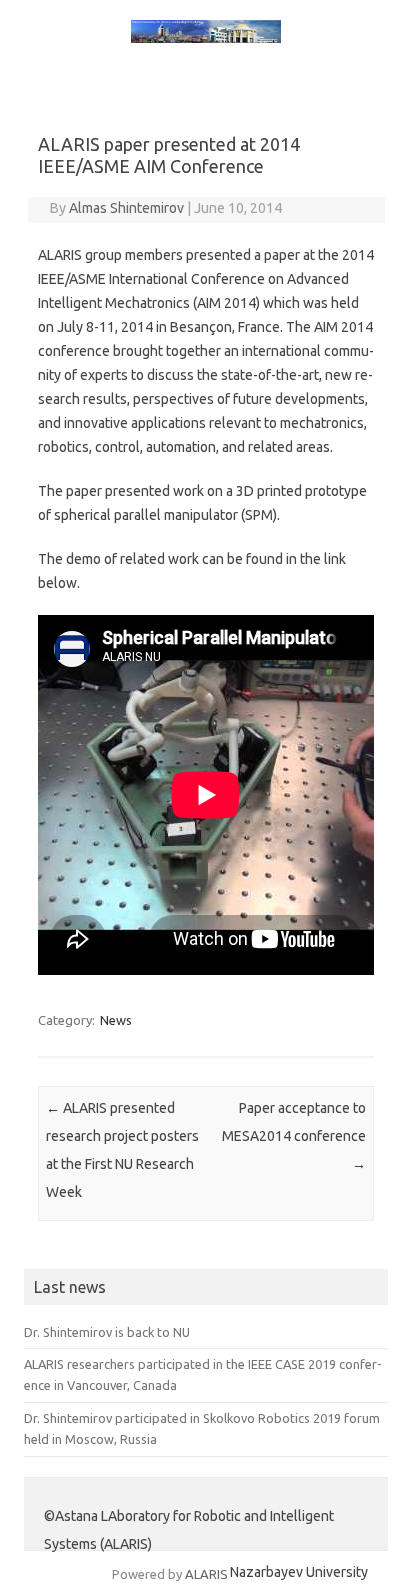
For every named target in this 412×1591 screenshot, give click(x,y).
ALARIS (206, 1574)
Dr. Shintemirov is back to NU (107, 1332)
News (116, 1020)
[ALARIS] (206, 38)
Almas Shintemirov (126, 208)
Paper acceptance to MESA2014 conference (294, 1136)
